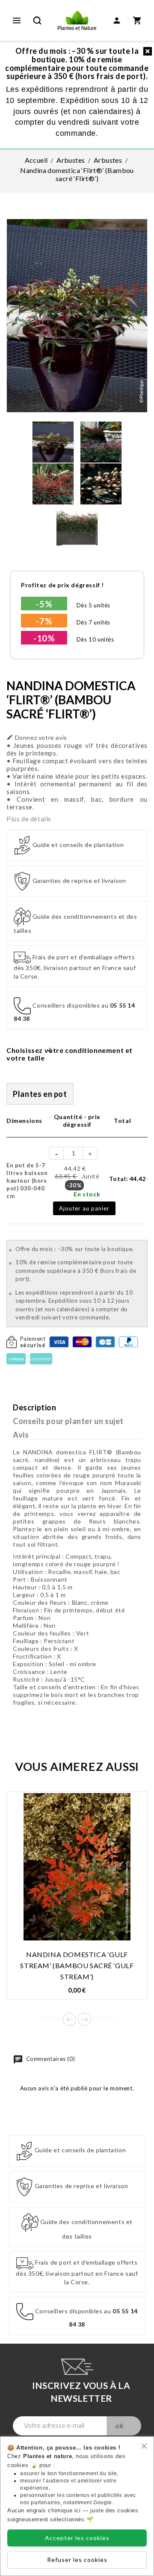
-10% (44, 638)
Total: (130, 1179)
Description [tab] (35, 1407)
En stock (87, 1194)
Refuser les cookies (77, 2560)
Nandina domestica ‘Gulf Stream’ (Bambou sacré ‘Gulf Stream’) (77, 1965)
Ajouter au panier (84, 1208)
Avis (21, 1435)
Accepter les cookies (77, 2538)
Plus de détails (29, 819)
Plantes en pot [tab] (40, 1094)
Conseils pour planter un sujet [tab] (68, 1421)
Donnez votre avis (37, 737)
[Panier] (137, 21)
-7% (44, 621)
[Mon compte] (117, 21)
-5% (44, 604)
